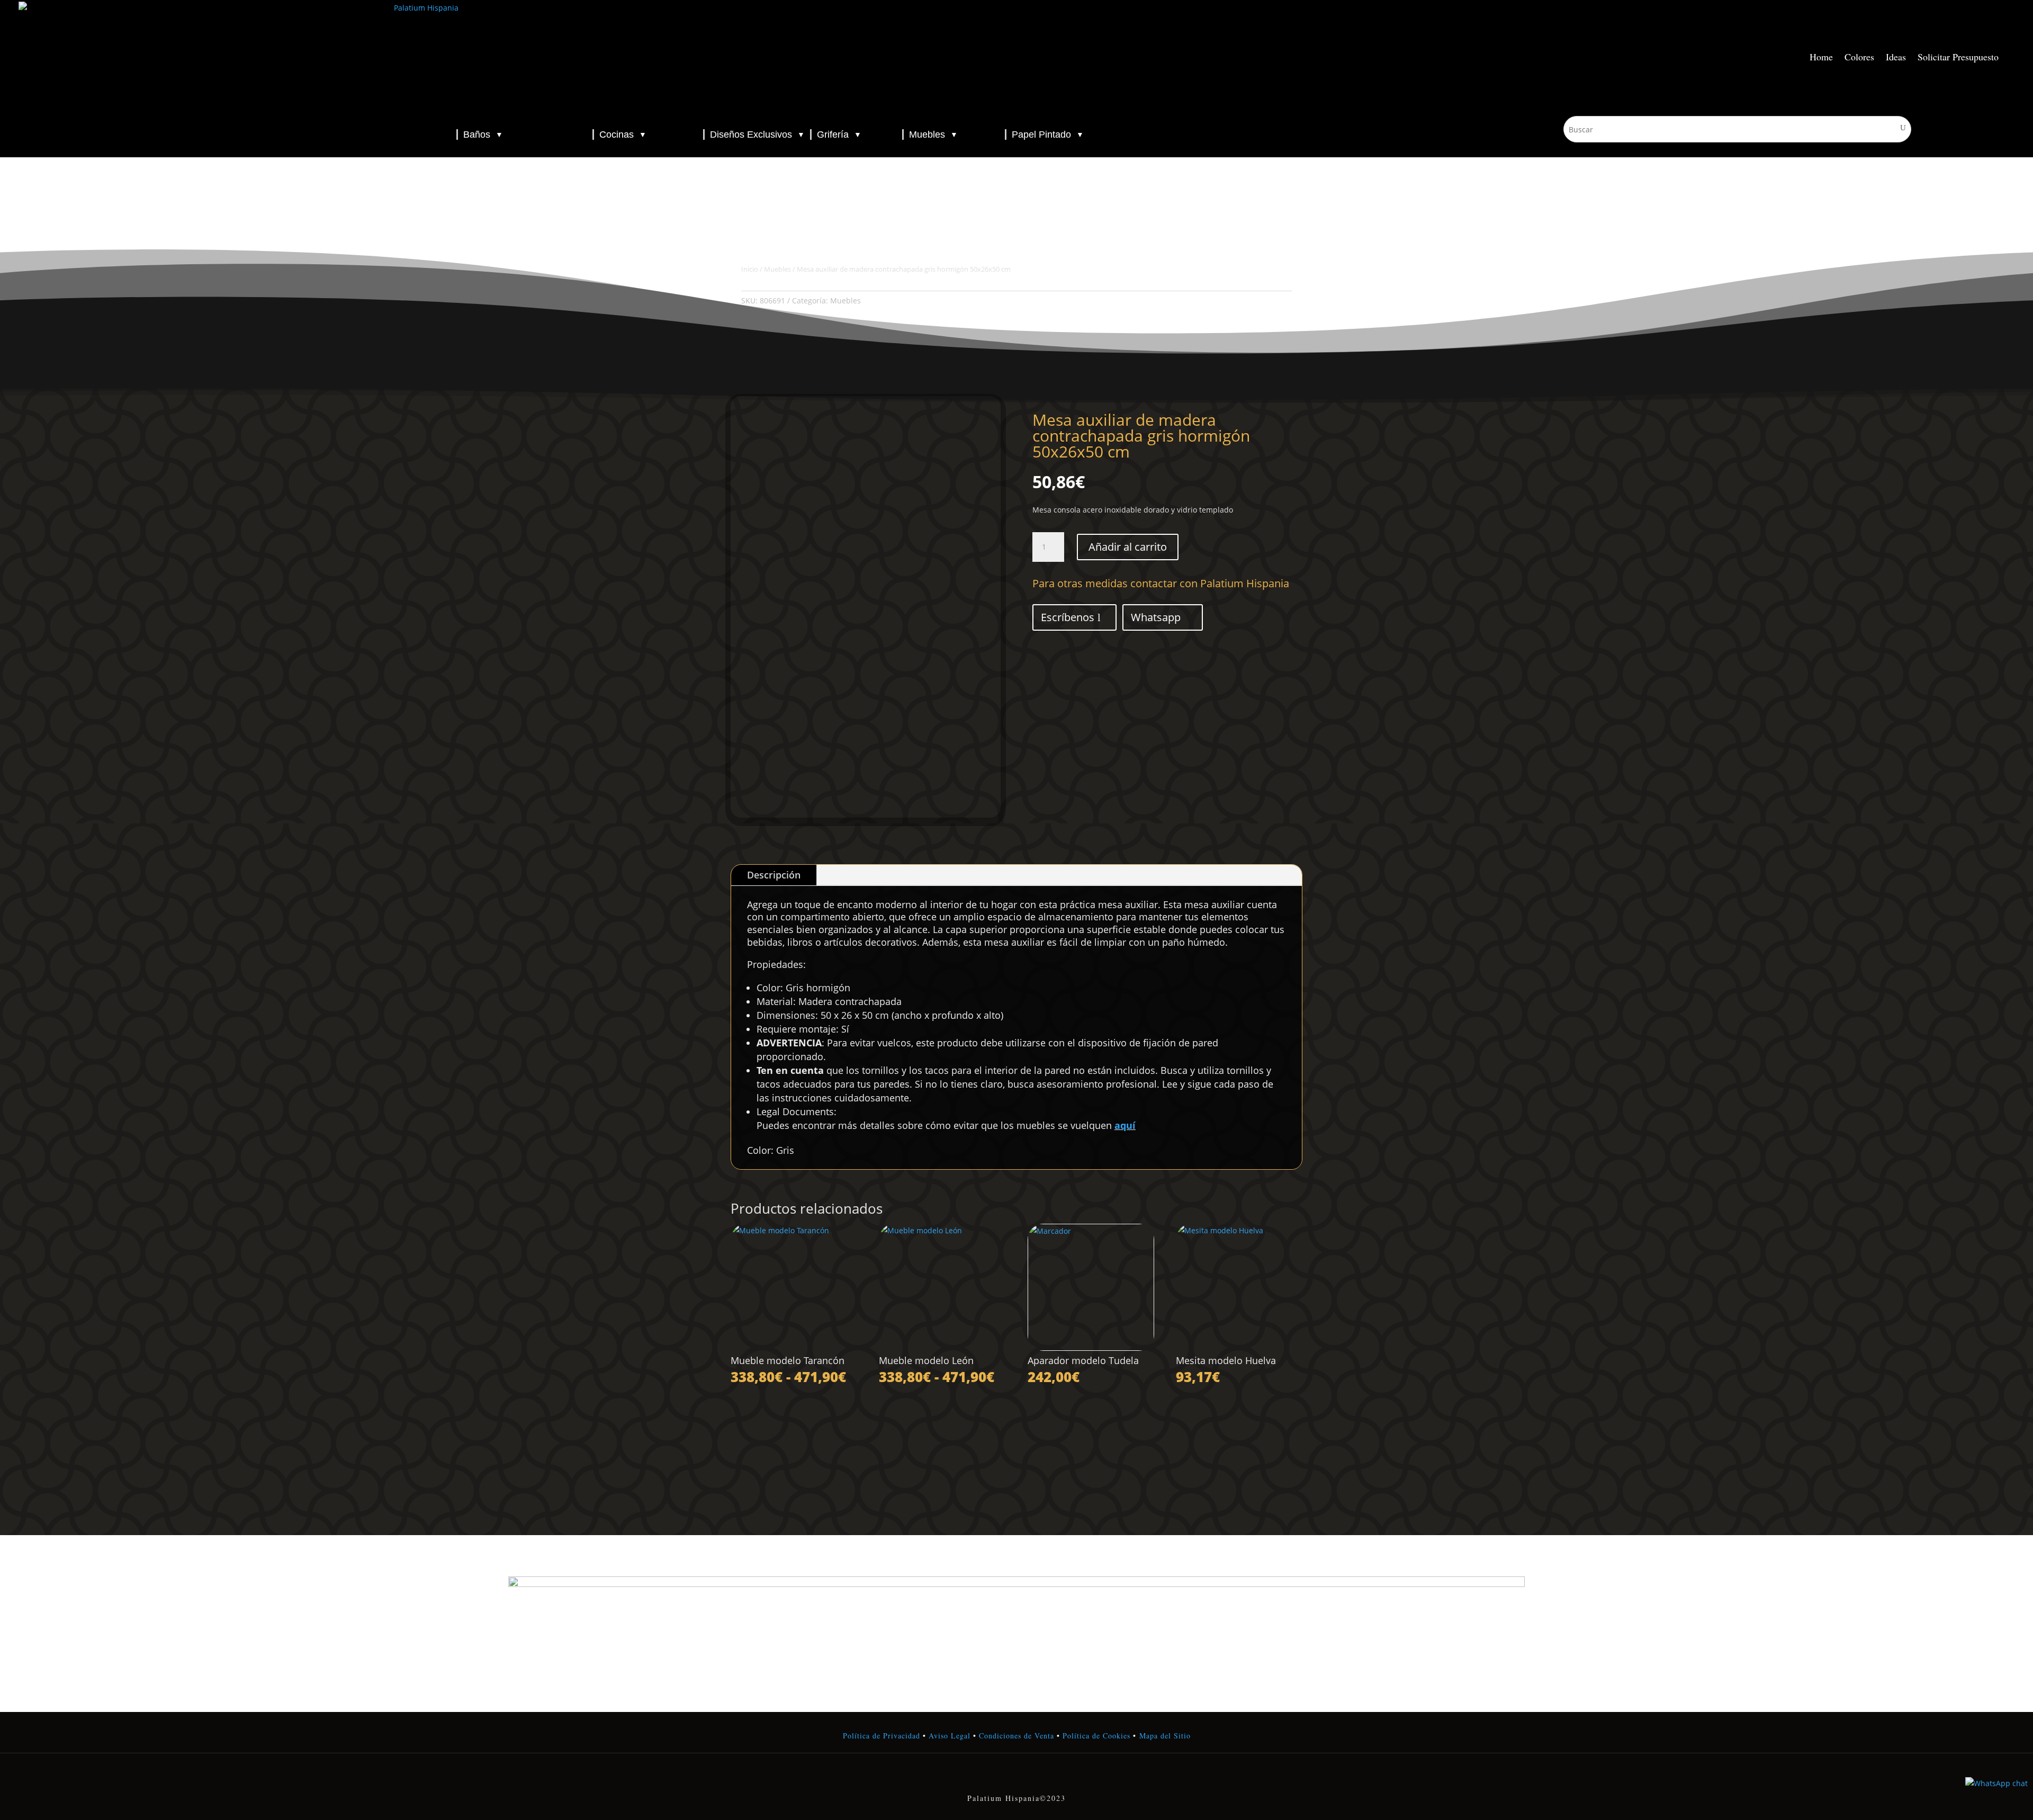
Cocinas (623, 135)
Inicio (750, 269)
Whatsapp (1156, 617)
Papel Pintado (1048, 135)
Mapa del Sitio (1165, 1736)
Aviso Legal (950, 1736)
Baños (483, 135)
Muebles (933, 135)
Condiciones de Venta (1016, 1736)
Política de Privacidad (881, 1736)
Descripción (774, 875)
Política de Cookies (1095, 1736)
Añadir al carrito (1128, 547)
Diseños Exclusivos (757, 135)
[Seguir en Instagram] (1016, 1776)
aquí (1125, 1125)
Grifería (839, 135)
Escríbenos (1068, 617)
